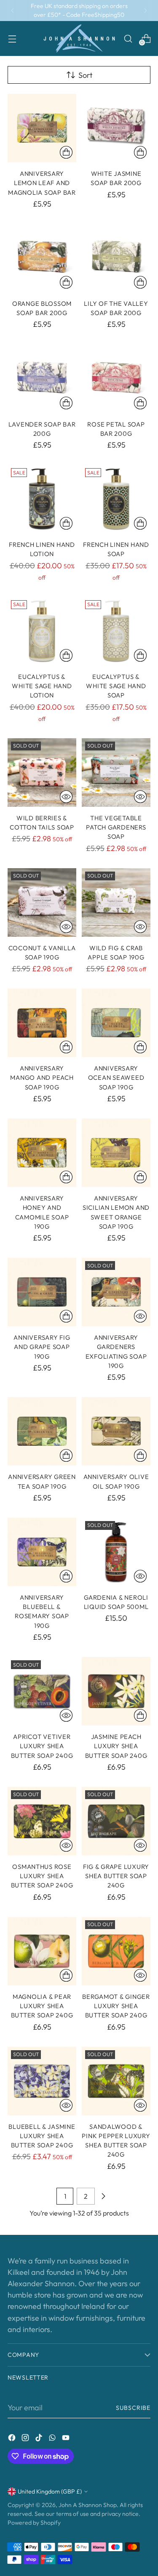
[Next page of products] (103, 2196)
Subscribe (133, 2408)
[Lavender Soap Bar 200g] (42, 379)
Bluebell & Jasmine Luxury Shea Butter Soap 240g (42, 2136)
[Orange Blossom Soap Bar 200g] (42, 258)
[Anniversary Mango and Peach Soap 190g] (42, 1023)
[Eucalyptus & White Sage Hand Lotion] (42, 631)
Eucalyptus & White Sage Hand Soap (116, 686)
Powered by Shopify (34, 2523)
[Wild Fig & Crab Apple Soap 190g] (116, 902)
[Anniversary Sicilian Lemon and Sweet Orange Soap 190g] (116, 1153)
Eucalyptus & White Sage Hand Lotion (42, 686)
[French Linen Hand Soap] (116, 499)
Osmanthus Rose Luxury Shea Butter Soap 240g (42, 1876)
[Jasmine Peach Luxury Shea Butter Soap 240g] (116, 1691)
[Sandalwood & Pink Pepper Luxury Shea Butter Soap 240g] (116, 2081)
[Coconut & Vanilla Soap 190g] (42, 902)
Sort (85, 75)
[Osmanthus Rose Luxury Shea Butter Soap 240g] (42, 1821)
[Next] (145, 11)
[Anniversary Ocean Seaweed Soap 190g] (116, 1023)
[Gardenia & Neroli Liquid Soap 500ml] (116, 1552)
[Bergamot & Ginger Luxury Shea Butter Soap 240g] (116, 1951)
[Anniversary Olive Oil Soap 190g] (116, 1431)
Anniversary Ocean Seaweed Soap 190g (116, 1078)
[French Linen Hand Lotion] (42, 499)
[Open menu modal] (12, 38)
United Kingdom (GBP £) (50, 2491)
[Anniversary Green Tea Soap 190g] (42, 1431)
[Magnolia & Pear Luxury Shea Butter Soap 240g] (42, 1951)
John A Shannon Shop (88, 2505)
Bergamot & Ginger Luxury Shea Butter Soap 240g (116, 2006)
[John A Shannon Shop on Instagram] (26, 2439)
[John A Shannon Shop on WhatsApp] (53, 2439)
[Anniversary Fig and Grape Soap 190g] (42, 1292)
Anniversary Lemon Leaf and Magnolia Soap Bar (42, 183)
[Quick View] (66, 797)
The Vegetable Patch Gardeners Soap (116, 827)
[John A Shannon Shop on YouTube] (67, 2439)
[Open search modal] (128, 38)
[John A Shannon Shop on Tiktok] (40, 2439)
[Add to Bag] (66, 152)
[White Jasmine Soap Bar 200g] (116, 128)
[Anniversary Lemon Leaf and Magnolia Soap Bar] (42, 128)
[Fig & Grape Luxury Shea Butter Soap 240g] (116, 1821)
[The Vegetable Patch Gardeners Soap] (116, 773)
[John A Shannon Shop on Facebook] (13, 2439)
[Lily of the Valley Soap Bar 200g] (116, 258)
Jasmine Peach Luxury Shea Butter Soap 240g (116, 1746)
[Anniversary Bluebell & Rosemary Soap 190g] (42, 1552)
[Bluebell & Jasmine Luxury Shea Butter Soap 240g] (42, 2081)
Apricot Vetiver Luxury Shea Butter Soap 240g (42, 1746)
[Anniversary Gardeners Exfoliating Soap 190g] (116, 1292)
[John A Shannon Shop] (79, 38)
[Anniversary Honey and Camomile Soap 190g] (42, 1153)
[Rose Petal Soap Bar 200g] (116, 379)
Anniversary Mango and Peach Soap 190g (42, 1078)
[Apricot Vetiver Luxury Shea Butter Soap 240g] (42, 1691)
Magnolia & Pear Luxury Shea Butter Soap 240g (42, 2006)
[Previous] (13, 11)
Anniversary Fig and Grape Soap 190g (42, 1347)
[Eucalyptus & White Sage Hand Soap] (116, 631)
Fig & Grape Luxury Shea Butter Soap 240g (116, 1876)
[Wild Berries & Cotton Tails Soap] (42, 773)
